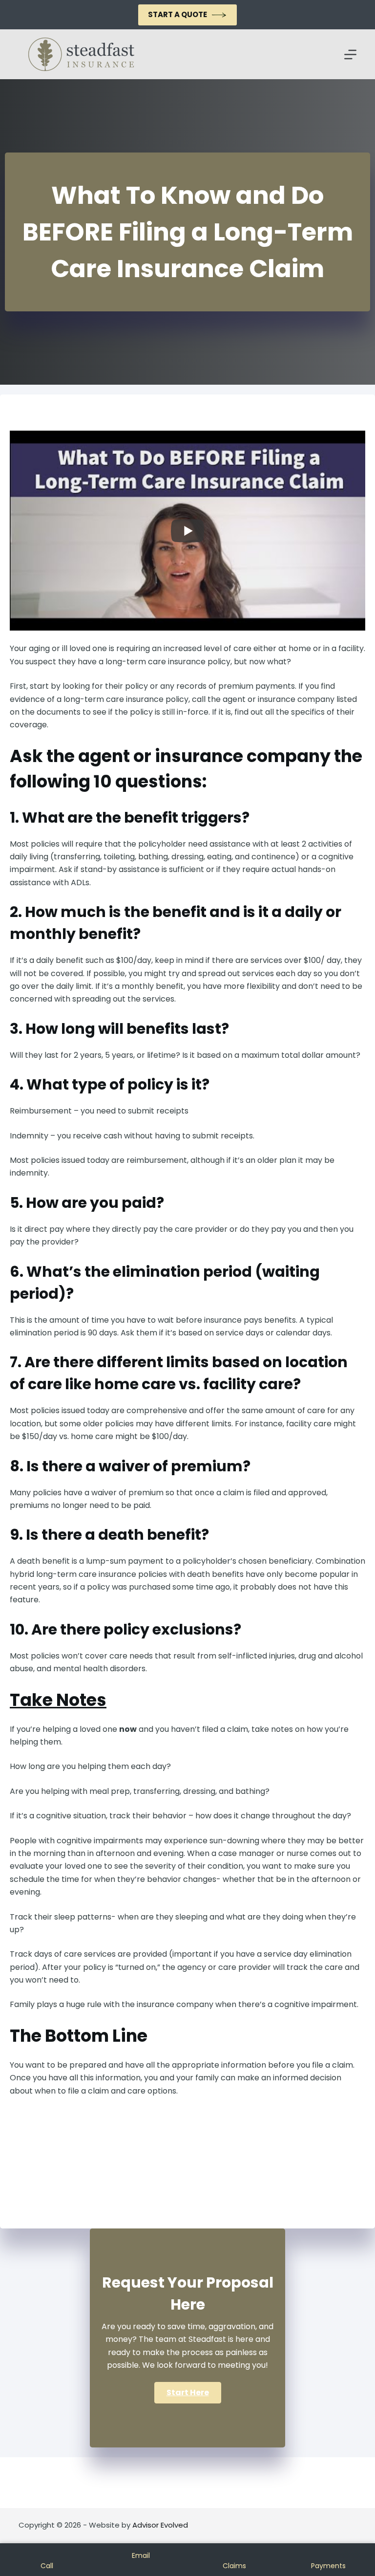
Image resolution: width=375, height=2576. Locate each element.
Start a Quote (177, 14)
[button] (188, 2393)
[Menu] (350, 55)
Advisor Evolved (160, 2525)
